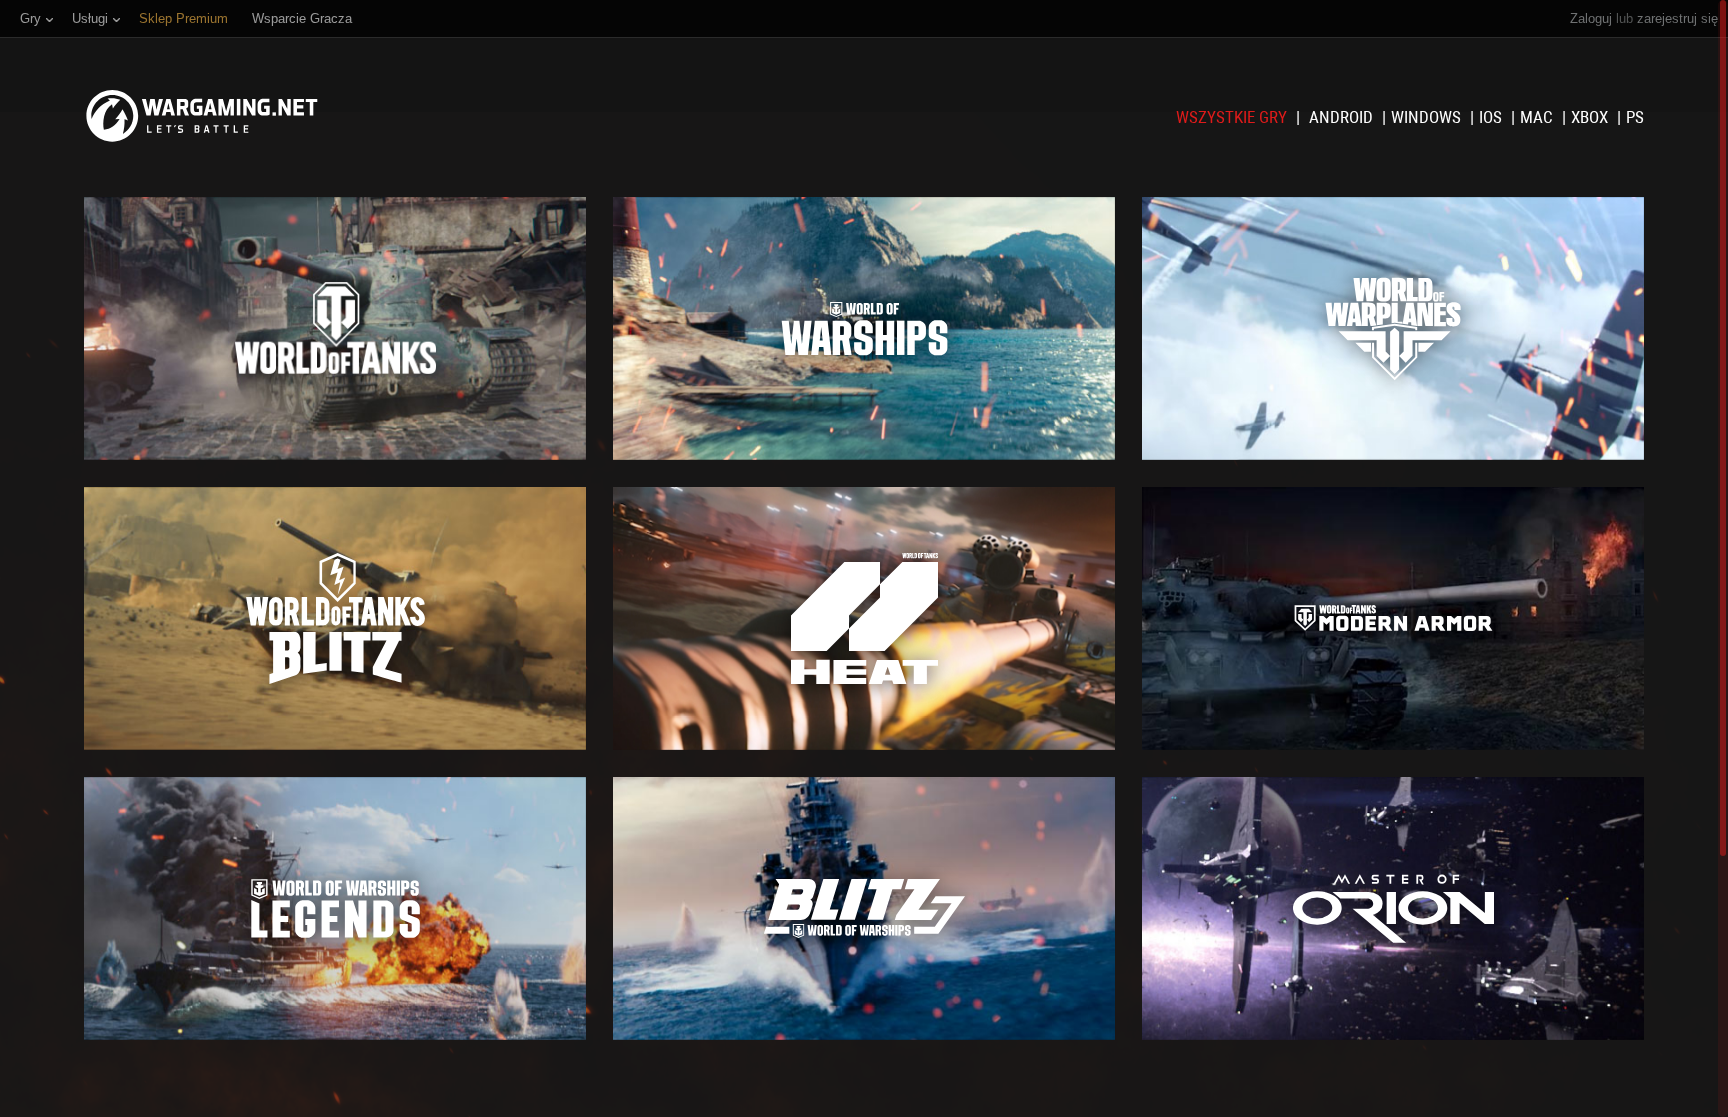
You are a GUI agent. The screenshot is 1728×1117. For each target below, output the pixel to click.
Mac (1538, 117)
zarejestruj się (1677, 18)
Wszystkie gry (1233, 117)
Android (1343, 117)
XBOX (1591, 117)
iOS (1492, 117)
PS (1635, 117)
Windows (1428, 117)
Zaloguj (1591, 18)
